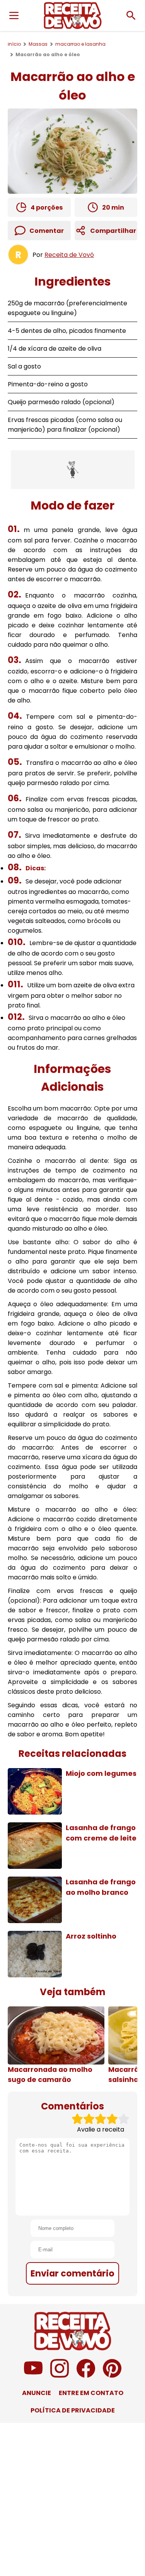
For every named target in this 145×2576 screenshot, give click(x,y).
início (14, 44)
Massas (38, 44)
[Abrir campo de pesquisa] (131, 15)
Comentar (47, 231)
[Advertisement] (73, 470)
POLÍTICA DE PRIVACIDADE (73, 2410)
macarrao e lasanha (80, 44)
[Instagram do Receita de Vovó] (60, 2375)
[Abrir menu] (14, 15)
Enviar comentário (72, 2273)
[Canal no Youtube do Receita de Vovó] (33, 2375)
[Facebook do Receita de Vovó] (86, 2375)
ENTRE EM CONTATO (91, 2393)
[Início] (73, 15)
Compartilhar (113, 231)
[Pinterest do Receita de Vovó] (112, 2375)
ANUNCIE (37, 2393)
